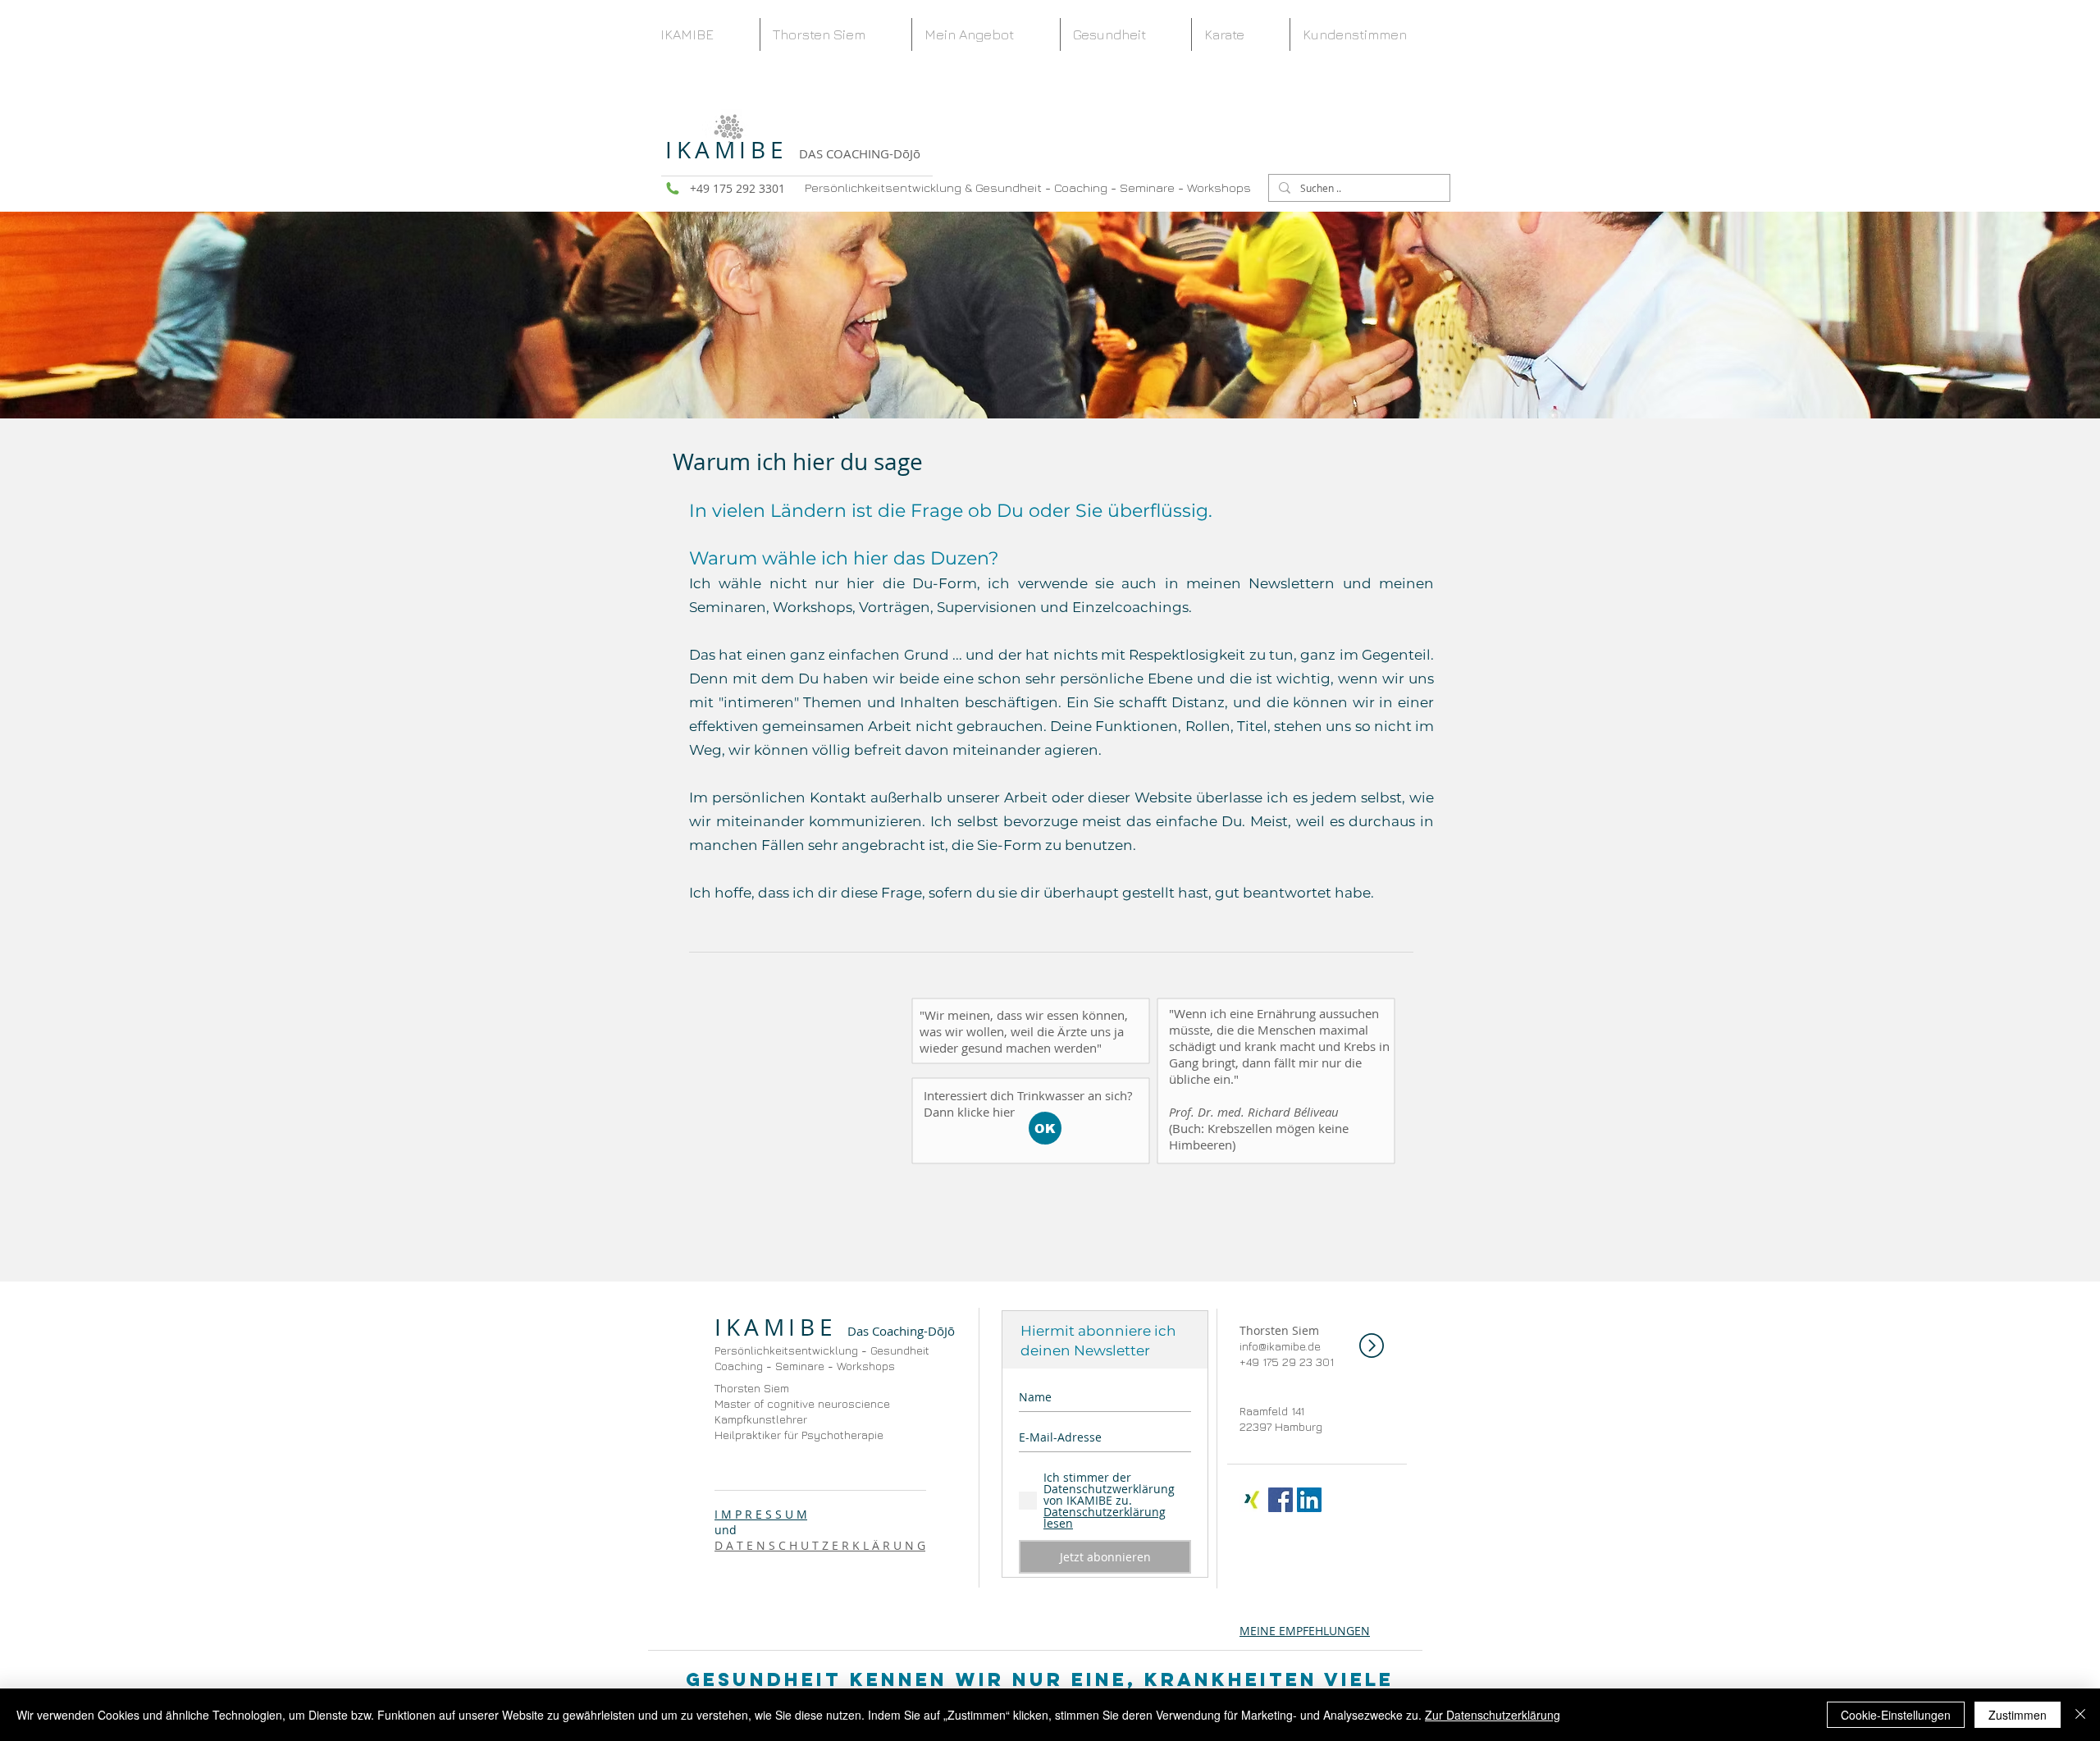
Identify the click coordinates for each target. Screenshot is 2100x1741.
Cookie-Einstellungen (1896, 1715)
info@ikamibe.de (1280, 1346)
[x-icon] (1252, 1500)
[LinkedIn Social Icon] (1309, 1500)
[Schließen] (2080, 1715)
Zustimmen (2018, 1715)
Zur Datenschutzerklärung (1493, 1715)
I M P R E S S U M (761, 1514)
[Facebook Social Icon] (1281, 1500)
